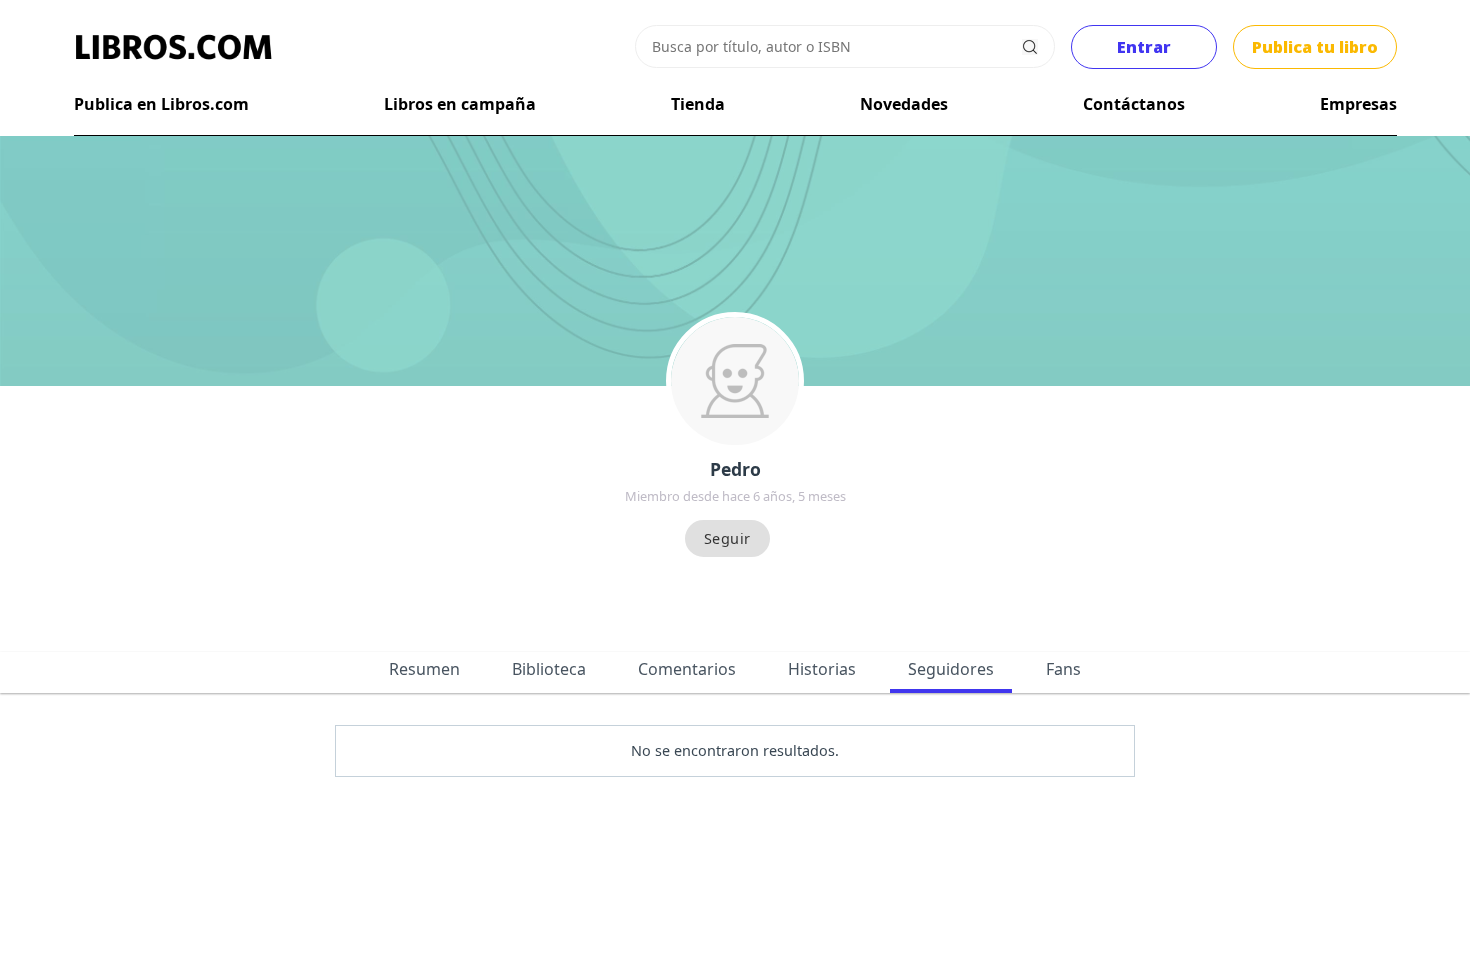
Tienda (698, 104)
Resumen (424, 669)
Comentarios (687, 669)
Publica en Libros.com (161, 104)
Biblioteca (549, 669)
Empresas (1358, 104)
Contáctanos (1134, 104)
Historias (822, 669)
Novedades (904, 104)
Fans (1063, 669)
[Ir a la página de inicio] (174, 47)
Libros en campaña (460, 104)
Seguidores (951, 669)
